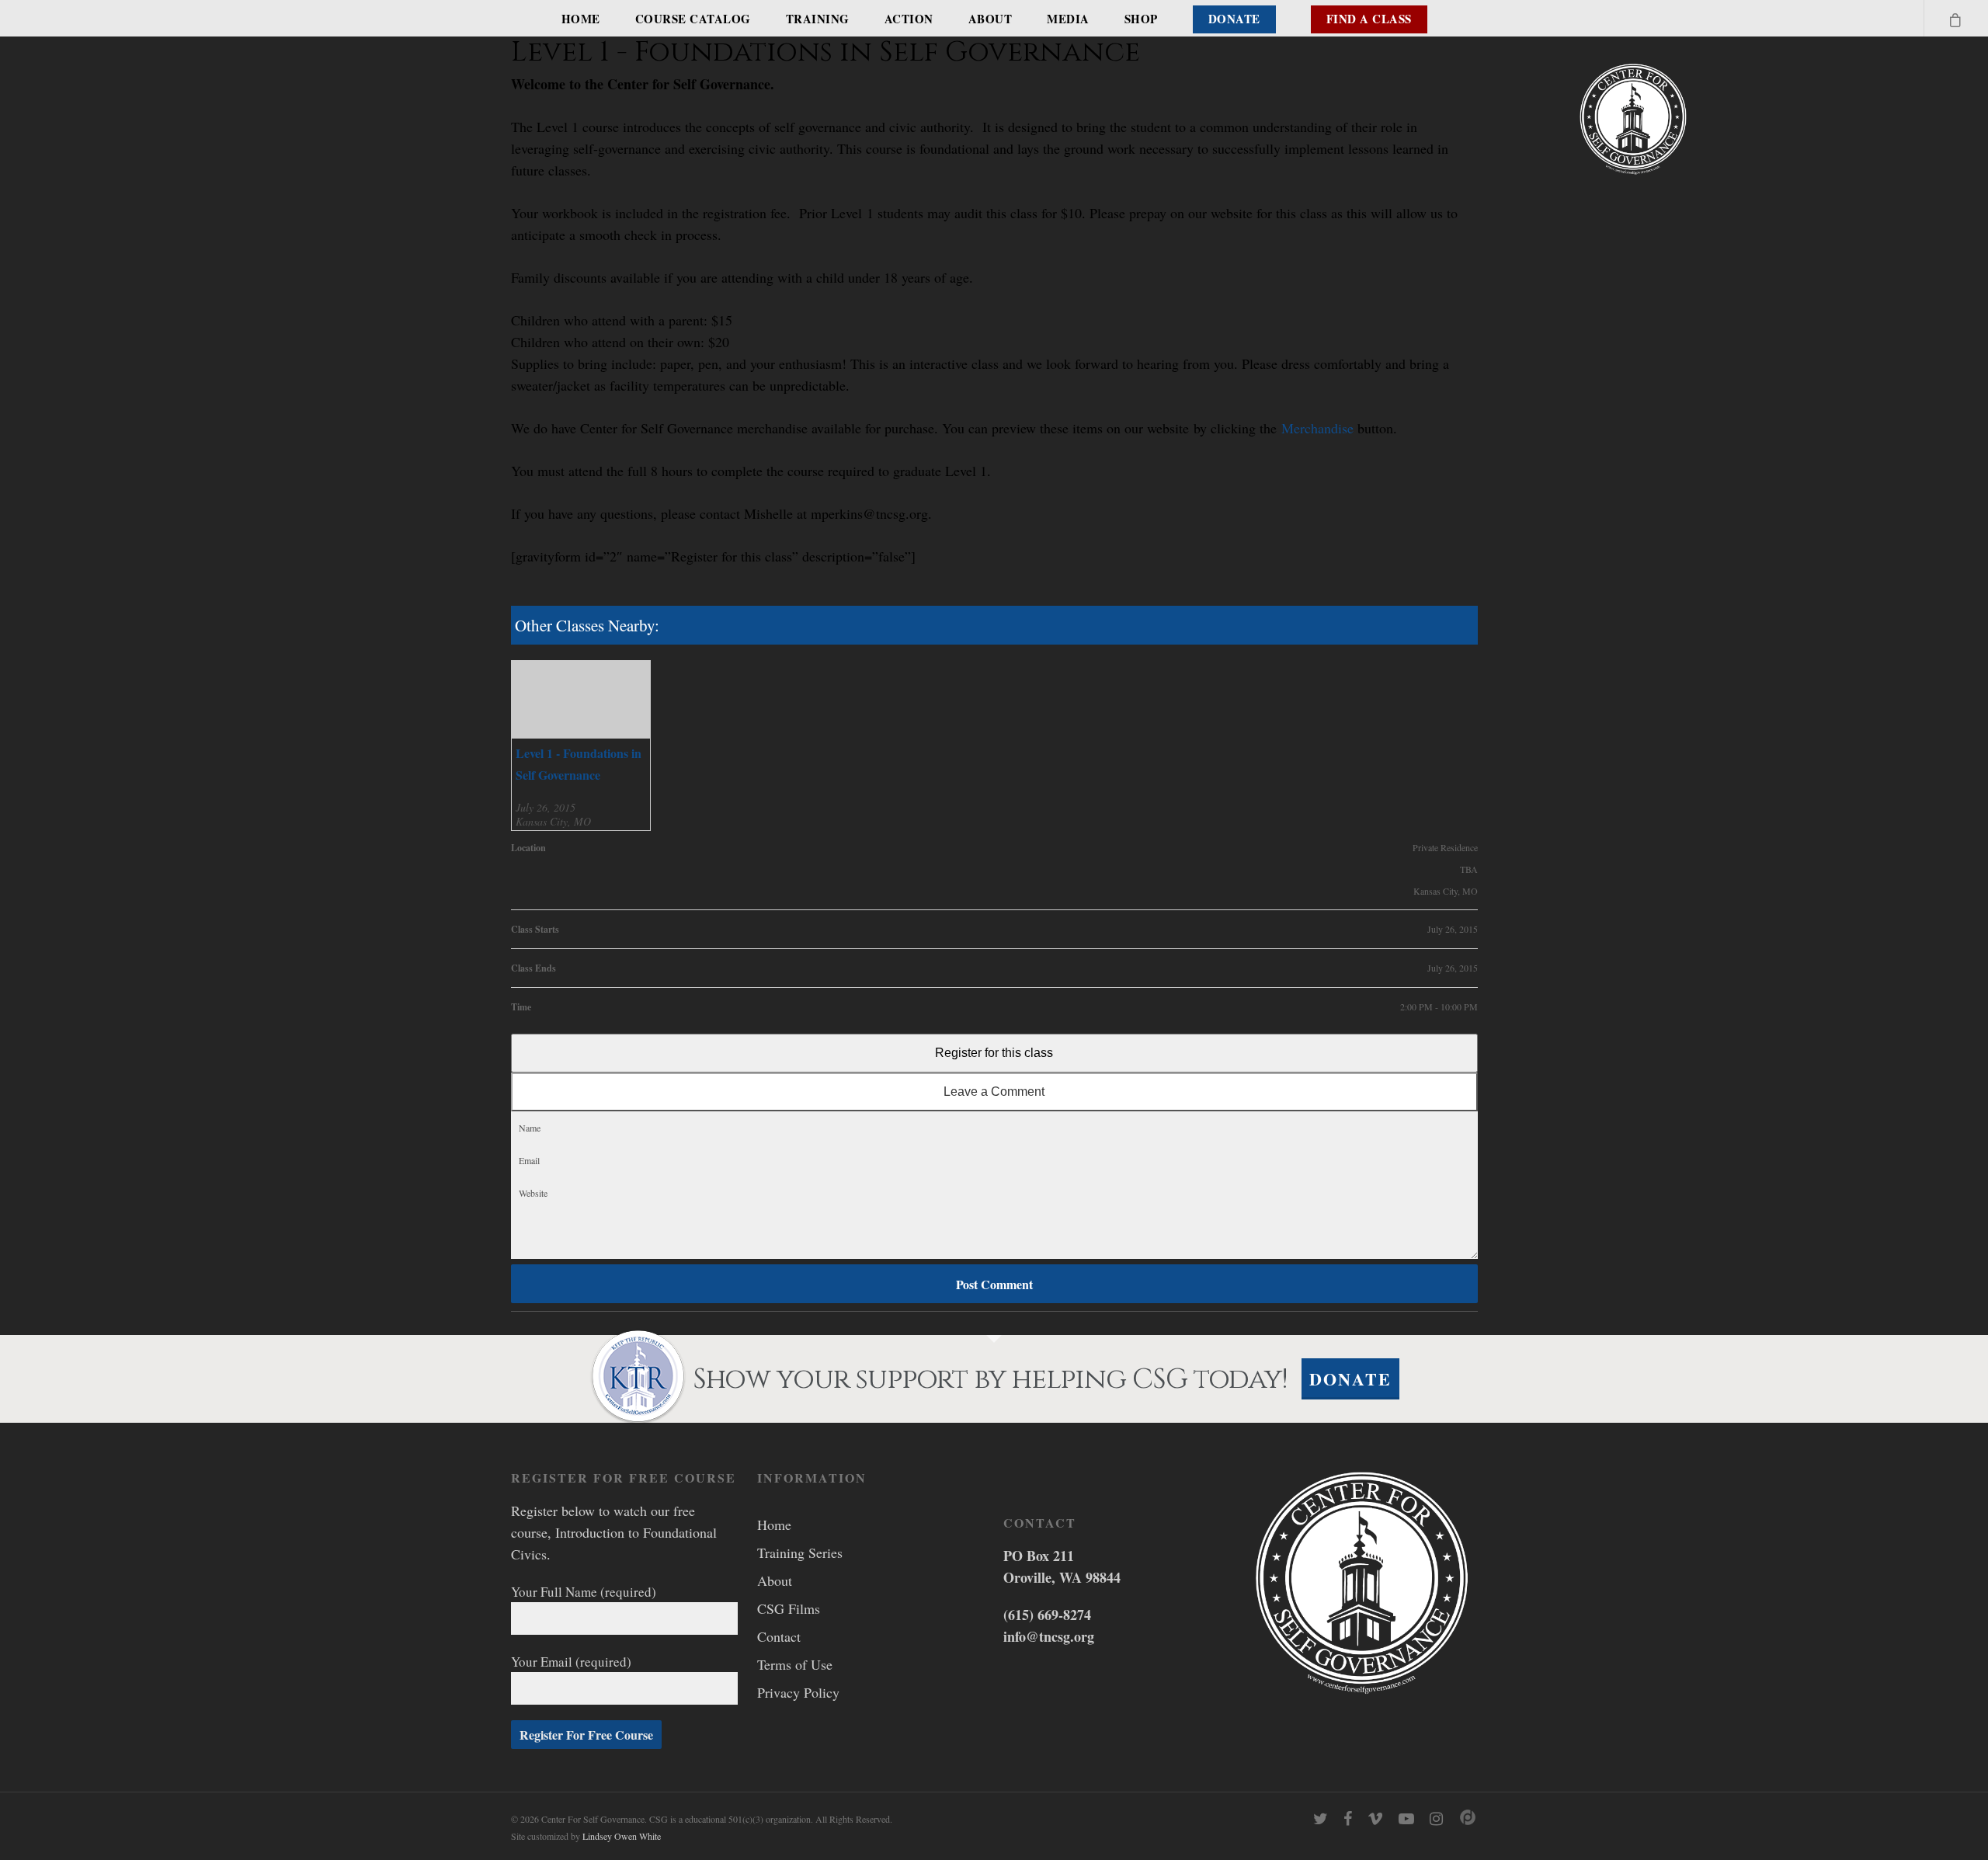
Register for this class (994, 1053)
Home (581, 19)
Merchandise (1317, 428)
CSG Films (789, 1608)
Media (1068, 19)
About (991, 19)
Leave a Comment (994, 1092)
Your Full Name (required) (584, 1592)
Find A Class (1369, 19)
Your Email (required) (571, 1662)
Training (818, 19)
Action (909, 19)
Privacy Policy (798, 1692)
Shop (1141, 19)
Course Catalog (693, 19)
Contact (779, 1636)
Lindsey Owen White (622, 1836)
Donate (1234, 19)
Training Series (800, 1552)
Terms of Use (795, 1664)
